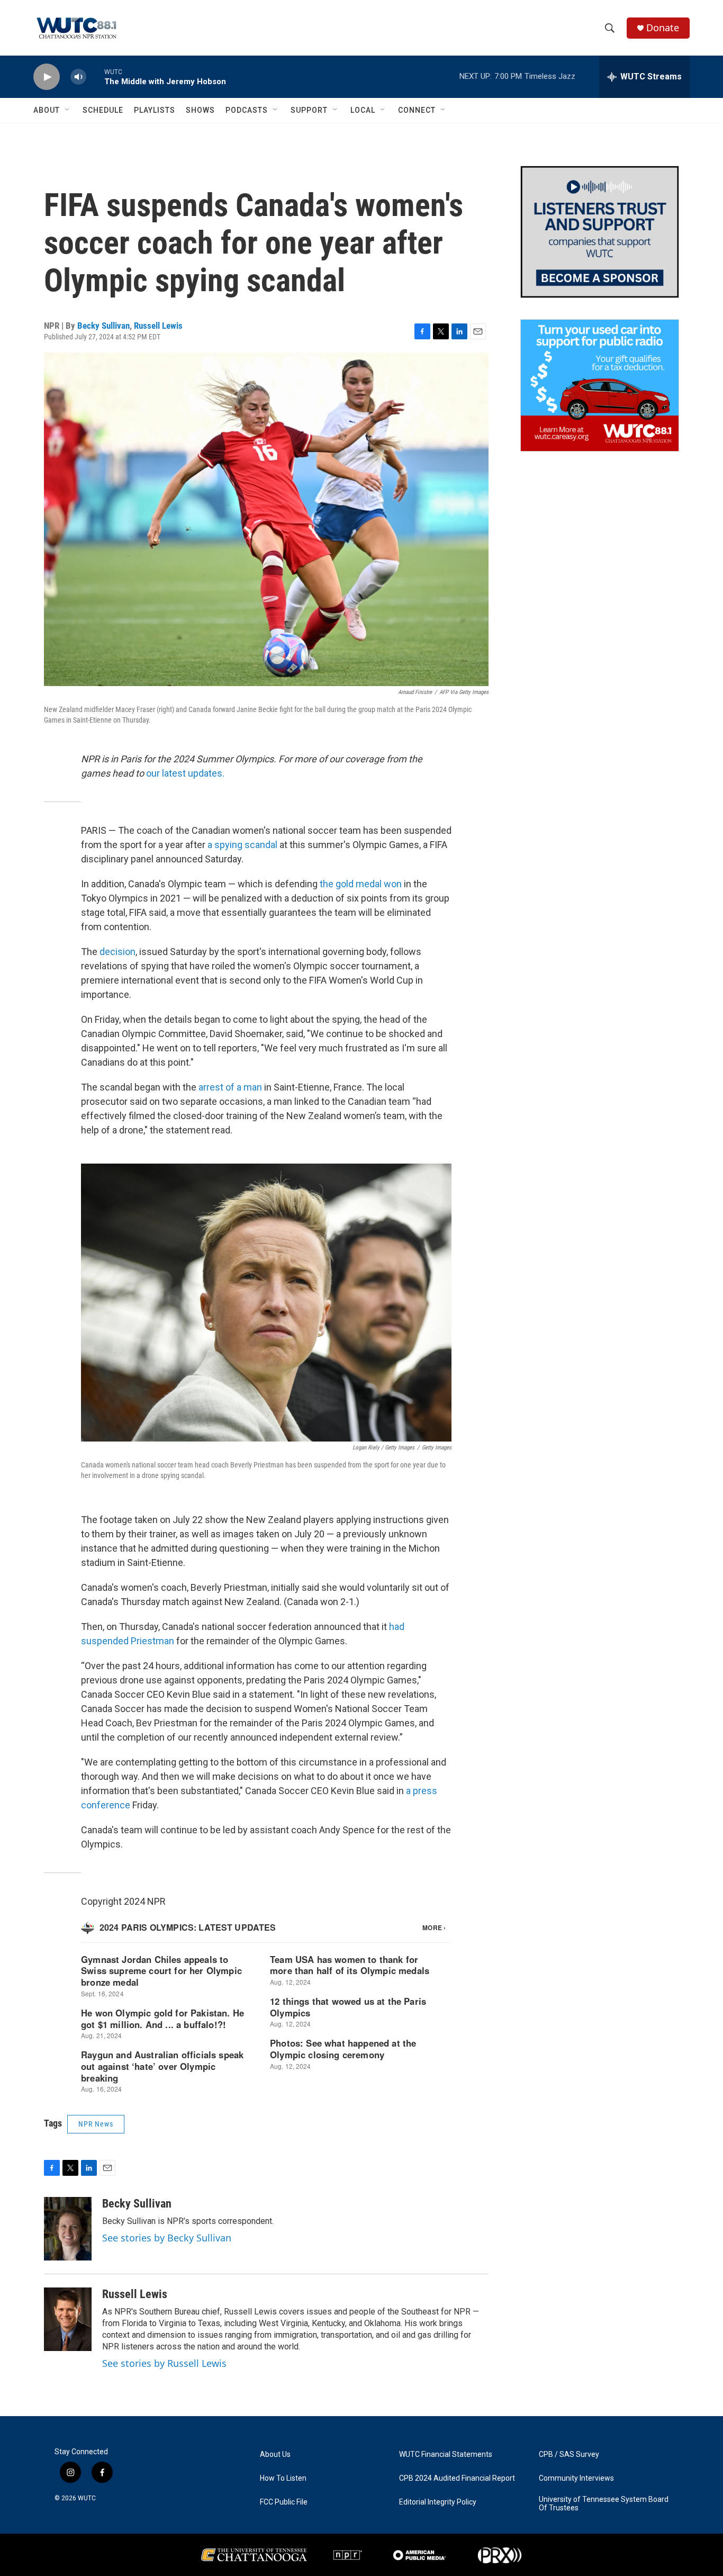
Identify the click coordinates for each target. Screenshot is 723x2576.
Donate (663, 28)
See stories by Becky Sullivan (167, 2238)
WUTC (87, 2498)
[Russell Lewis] (68, 2319)
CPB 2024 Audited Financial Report (457, 2478)
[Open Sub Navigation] (68, 110)
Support (309, 110)
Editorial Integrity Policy (438, 2502)
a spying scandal (242, 845)
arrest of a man (230, 1087)
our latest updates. (185, 773)
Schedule (103, 110)
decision (118, 952)
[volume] (78, 77)
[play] (47, 77)
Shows (200, 110)
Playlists (155, 110)
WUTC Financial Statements (446, 2455)
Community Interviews (576, 2478)
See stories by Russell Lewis (164, 2363)
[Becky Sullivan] (68, 2229)
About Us (275, 2455)
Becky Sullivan (103, 326)
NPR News (96, 2124)
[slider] (95, 76)
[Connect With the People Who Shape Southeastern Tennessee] (600, 232)
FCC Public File (284, 2502)
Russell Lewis (158, 326)
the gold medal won (361, 884)
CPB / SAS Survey (569, 2455)
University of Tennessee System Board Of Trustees (604, 2504)
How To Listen (283, 2478)
